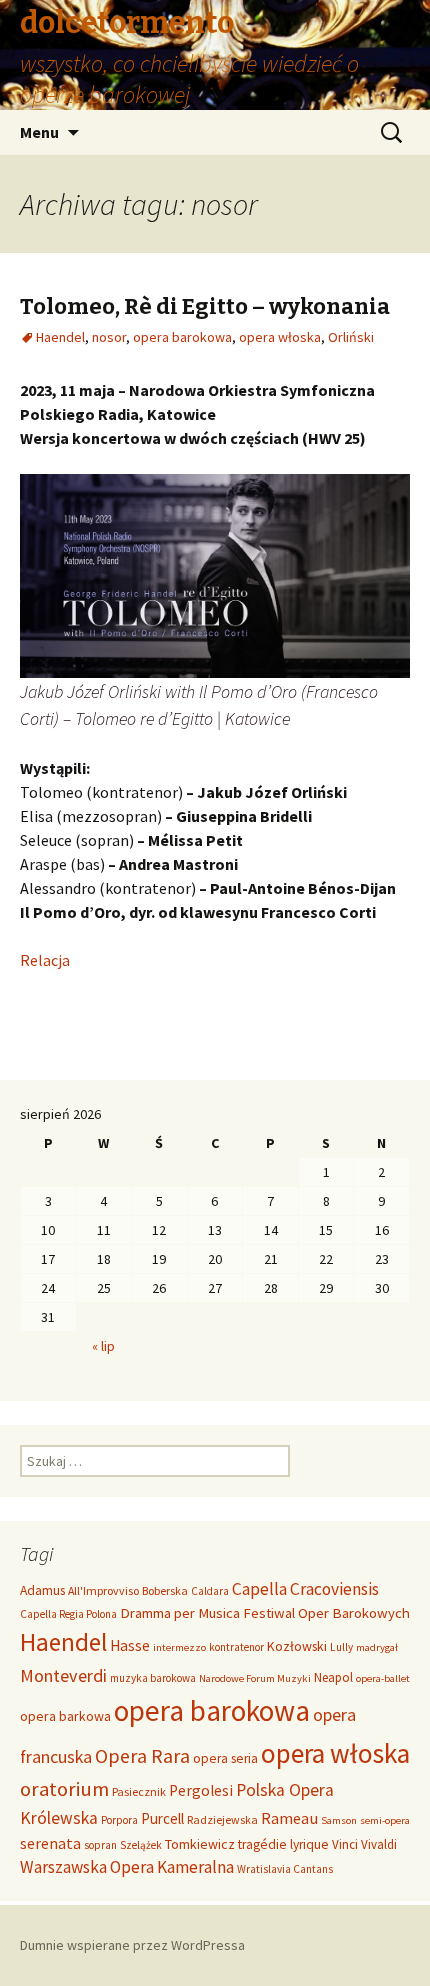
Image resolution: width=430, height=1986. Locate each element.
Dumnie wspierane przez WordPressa (132, 1945)
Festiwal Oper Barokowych (326, 1612)
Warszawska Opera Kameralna (127, 1867)
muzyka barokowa (153, 1678)
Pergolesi (201, 1790)
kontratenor (236, 1647)
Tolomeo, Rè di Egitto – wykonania (205, 306)
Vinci (345, 1844)
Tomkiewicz (200, 1844)
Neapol (333, 1677)
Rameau (289, 1818)
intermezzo (179, 1647)
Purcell (162, 1818)
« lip (103, 1346)
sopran (100, 1845)
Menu (39, 132)
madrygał (377, 1647)
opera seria (225, 1758)
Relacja (45, 960)
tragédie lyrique (283, 1844)
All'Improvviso (103, 1590)
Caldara (210, 1591)
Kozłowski (297, 1646)
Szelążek (141, 1845)
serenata (50, 1843)
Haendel (60, 337)
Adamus (42, 1590)
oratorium (64, 1789)
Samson (339, 1820)
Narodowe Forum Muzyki (255, 1678)
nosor (109, 337)
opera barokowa (182, 337)
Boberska (165, 1590)
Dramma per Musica (180, 1612)
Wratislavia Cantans (285, 1869)
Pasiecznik (139, 1791)
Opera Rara (142, 1755)
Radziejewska (222, 1819)
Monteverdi (63, 1675)
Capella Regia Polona (68, 1614)
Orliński (351, 337)
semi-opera (385, 1820)
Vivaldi (379, 1844)
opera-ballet (383, 1678)
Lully (341, 1647)
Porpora (119, 1820)
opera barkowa (65, 1716)
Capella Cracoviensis (305, 1589)
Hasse (130, 1645)
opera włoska (280, 337)
